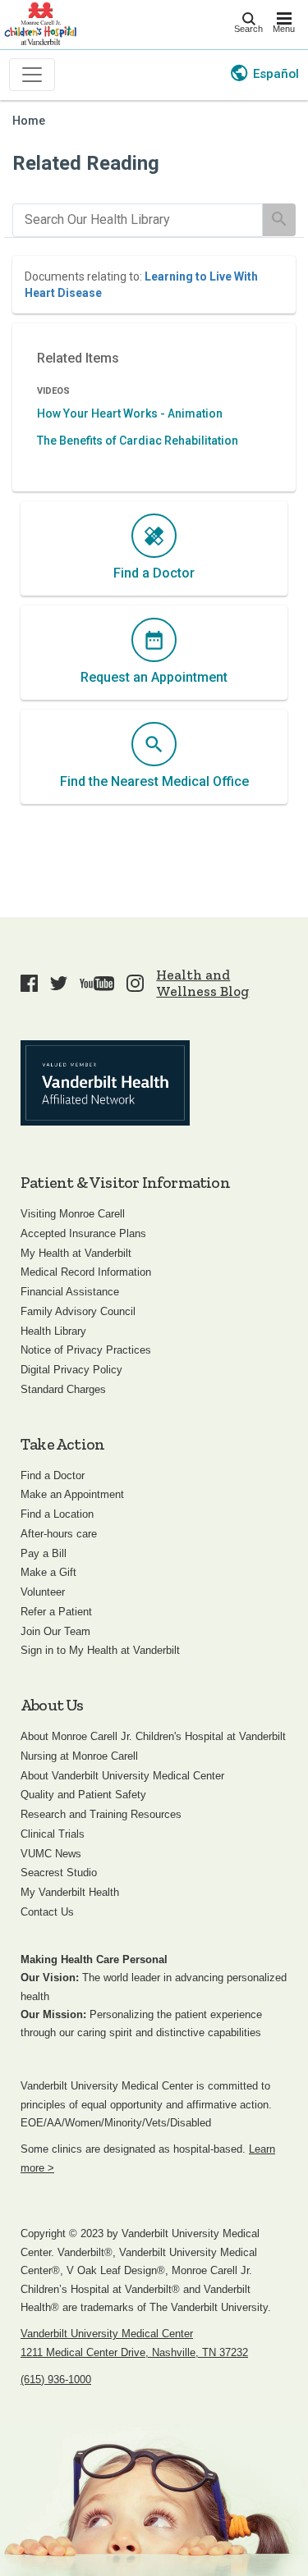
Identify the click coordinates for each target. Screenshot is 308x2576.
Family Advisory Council (78, 1311)
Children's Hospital (40, 23)
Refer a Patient (56, 1612)
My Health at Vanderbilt (76, 1253)
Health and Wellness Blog (202, 983)
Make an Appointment (72, 1494)
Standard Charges (63, 1389)
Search (248, 29)
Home (29, 121)
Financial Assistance (70, 1292)
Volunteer (43, 1592)
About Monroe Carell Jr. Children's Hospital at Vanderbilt (153, 1736)
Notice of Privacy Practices (86, 1350)
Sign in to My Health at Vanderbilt (100, 1650)
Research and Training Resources (101, 1814)
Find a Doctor (53, 1475)
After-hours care (59, 1534)
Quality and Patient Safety (83, 1795)
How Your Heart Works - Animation (130, 413)
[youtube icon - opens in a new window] (97, 983)
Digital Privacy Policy (71, 1370)
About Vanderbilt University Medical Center (122, 1776)
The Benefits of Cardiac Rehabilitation (138, 441)
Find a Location (57, 1514)
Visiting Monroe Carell (73, 1214)
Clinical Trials (53, 1834)
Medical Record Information (86, 1272)
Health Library (53, 1331)
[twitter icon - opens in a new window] (59, 983)
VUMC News (51, 1854)
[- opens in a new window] (105, 1083)
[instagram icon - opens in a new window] (135, 983)
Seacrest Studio (59, 1873)
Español (276, 74)
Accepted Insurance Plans (83, 1233)
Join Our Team (55, 1631)
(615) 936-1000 (56, 2380)
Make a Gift (48, 1572)
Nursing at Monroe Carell (79, 1756)
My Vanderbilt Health (70, 1892)
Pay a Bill (44, 1553)
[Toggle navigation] (32, 75)
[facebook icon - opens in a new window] (29, 983)
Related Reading (86, 163)
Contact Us (47, 1912)
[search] (138, 220)
